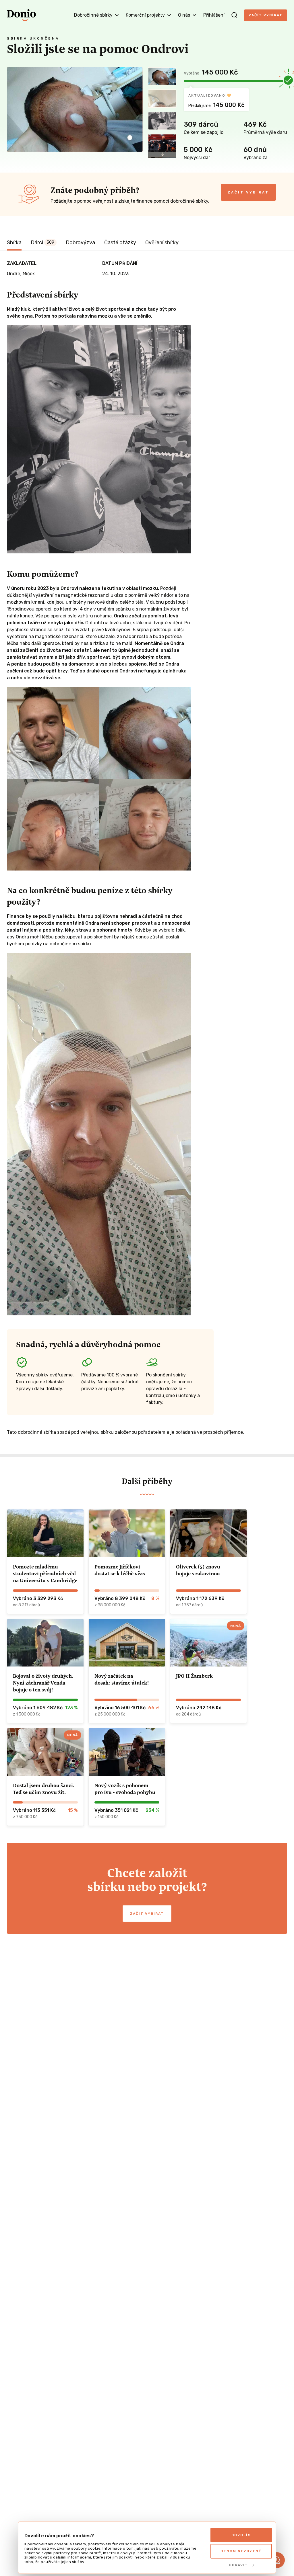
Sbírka (14, 242)
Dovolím (241, 2535)
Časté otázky (120, 242)
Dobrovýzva (80, 242)
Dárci (42, 242)
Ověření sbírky (162, 242)
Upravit (238, 2565)
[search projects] (234, 15)
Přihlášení (214, 15)
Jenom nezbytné (241, 2551)
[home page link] (21, 15)
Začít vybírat (266, 15)
